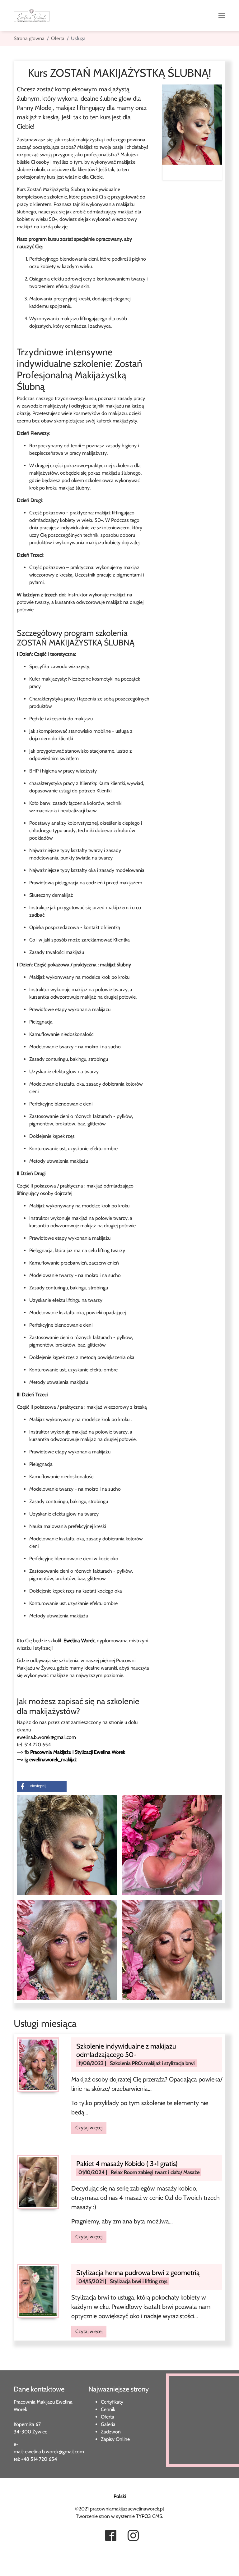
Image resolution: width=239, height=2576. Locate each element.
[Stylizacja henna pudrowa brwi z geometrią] (38, 2290)
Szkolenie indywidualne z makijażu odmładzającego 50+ (126, 2050)
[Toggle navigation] (222, 16)
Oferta (108, 2417)
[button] (42, 1786)
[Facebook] (111, 2536)
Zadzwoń (111, 2432)
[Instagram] (133, 2536)
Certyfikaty (112, 2402)
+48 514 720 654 (39, 2459)
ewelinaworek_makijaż (53, 1760)
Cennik (108, 2409)
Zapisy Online (115, 2439)
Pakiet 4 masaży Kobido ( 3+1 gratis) (127, 2164)
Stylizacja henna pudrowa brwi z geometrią (138, 2273)
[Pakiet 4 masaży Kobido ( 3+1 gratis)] (38, 2181)
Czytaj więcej (89, 2128)
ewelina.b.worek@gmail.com (46, 1737)
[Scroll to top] (14, 2562)
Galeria (108, 2424)
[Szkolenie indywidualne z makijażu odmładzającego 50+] (38, 2064)
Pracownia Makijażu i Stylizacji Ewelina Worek (78, 1752)
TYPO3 (143, 2516)
